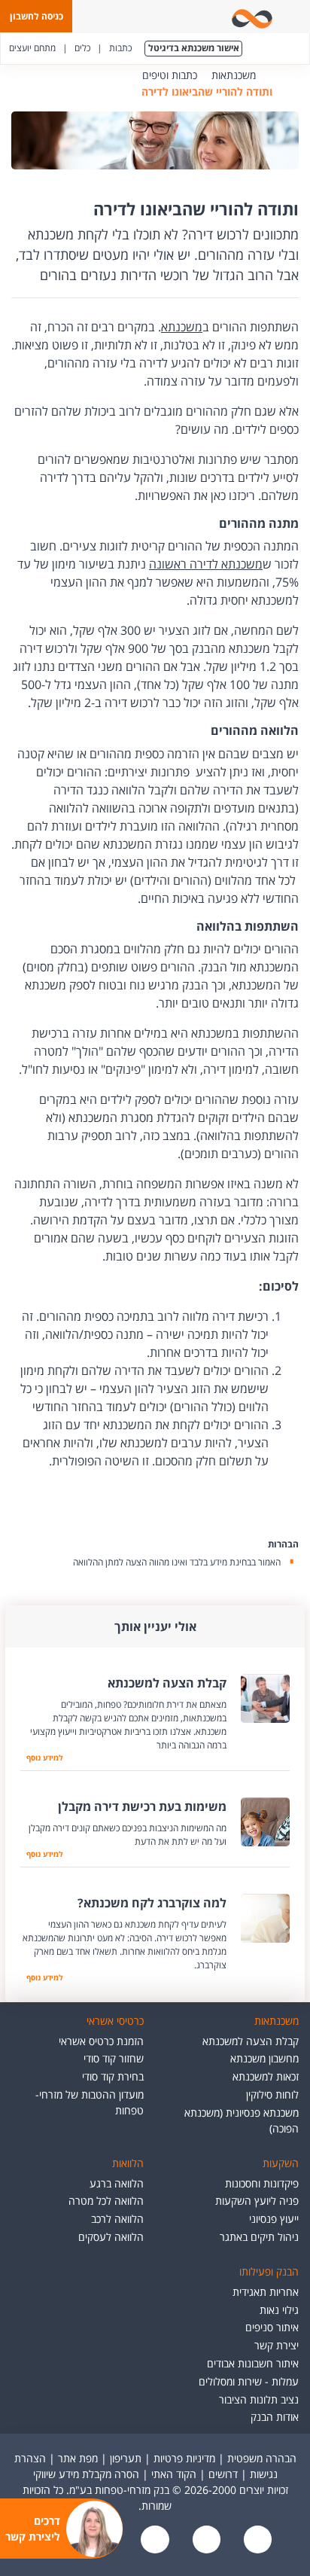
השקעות (281, 2163)
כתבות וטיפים (170, 75)
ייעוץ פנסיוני (274, 2219)
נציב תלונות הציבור (259, 2399)
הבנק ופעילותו (269, 2271)
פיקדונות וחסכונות (262, 2183)
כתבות (120, 48)
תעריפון (126, 2458)
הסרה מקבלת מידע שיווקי (86, 2474)
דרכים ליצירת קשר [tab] (33, 2529)
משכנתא (182, 327)
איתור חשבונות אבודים (253, 2363)
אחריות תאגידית (266, 2292)
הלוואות (128, 2163)
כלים (82, 48)
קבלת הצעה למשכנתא (251, 2041)
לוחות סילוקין (272, 2094)
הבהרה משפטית (262, 2458)
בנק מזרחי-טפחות (278, 75)
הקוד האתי (174, 2474)
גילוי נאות (279, 2310)
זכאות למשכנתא (266, 2076)
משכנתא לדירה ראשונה (206, 564)
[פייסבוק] (256, 2540)
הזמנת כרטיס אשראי (101, 2041)
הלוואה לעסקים (111, 2237)
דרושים (223, 2474)
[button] (36, 16)
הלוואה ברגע (117, 2183)
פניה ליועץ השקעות (257, 2201)
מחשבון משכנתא (264, 2058)
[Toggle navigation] (296, 17)
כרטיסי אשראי (115, 2021)
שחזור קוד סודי (114, 2058)
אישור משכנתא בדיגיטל (194, 48)
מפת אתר (78, 2458)
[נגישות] (153, 2540)
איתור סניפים (272, 2327)
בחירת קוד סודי (113, 2076)
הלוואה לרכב (117, 2219)
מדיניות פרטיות (184, 2458)
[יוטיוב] (205, 2540)
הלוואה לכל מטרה (106, 2201)
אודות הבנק (275, 2417)
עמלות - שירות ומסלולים (249, 2381)
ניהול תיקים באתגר (259, 2237)
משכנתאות (234, 75)
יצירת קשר (277, 2345)
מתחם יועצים (32, 48)
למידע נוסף (41, 1757)
